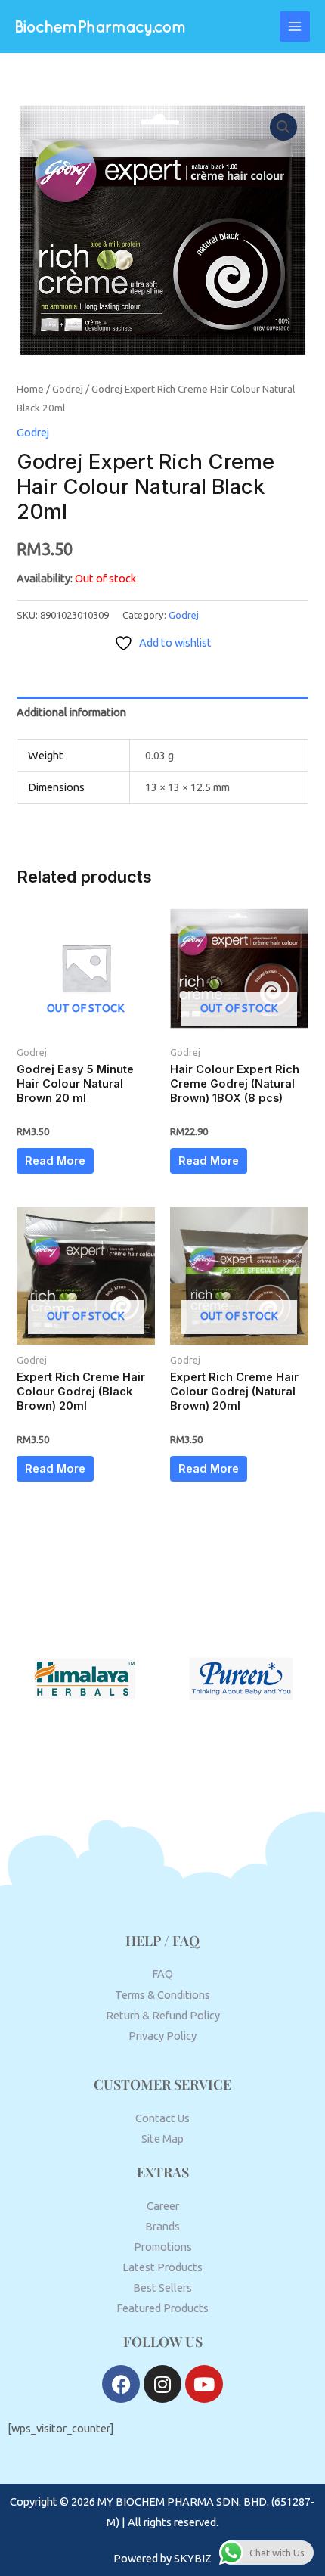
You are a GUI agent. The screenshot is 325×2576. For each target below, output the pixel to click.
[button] (283, 127)
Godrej (68, 389)
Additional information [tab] (71, 712)
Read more (55, 1161)
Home (30, 389)
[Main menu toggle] (295, 26)
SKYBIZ (193, 2558)
